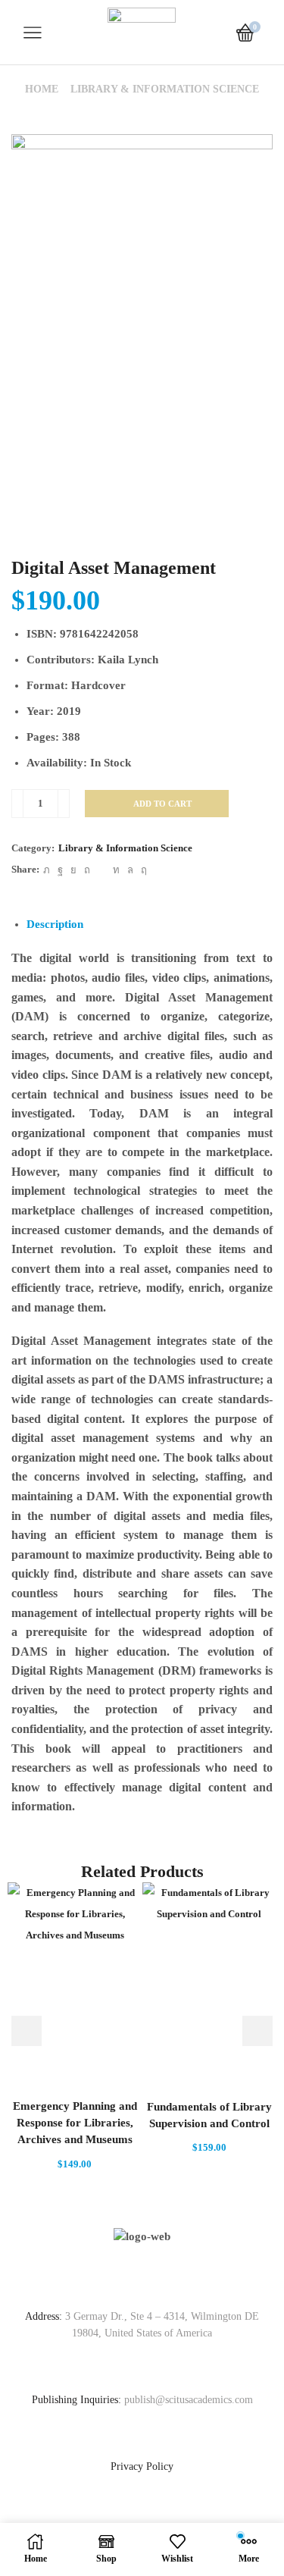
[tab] (55, 924)
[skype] (142, 870)
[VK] (73, 870)
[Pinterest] (87, 870)
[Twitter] (47, 870)
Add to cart (162, 804)
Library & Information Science (165, 89)
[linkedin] (116, 870)
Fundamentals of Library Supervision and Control (209, 2115)
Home (42, 89)
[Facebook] (60, 870)
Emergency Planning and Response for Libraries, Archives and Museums (75, 2123)
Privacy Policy (142, 2466)
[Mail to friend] (101, 870)
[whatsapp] (130, 870)
